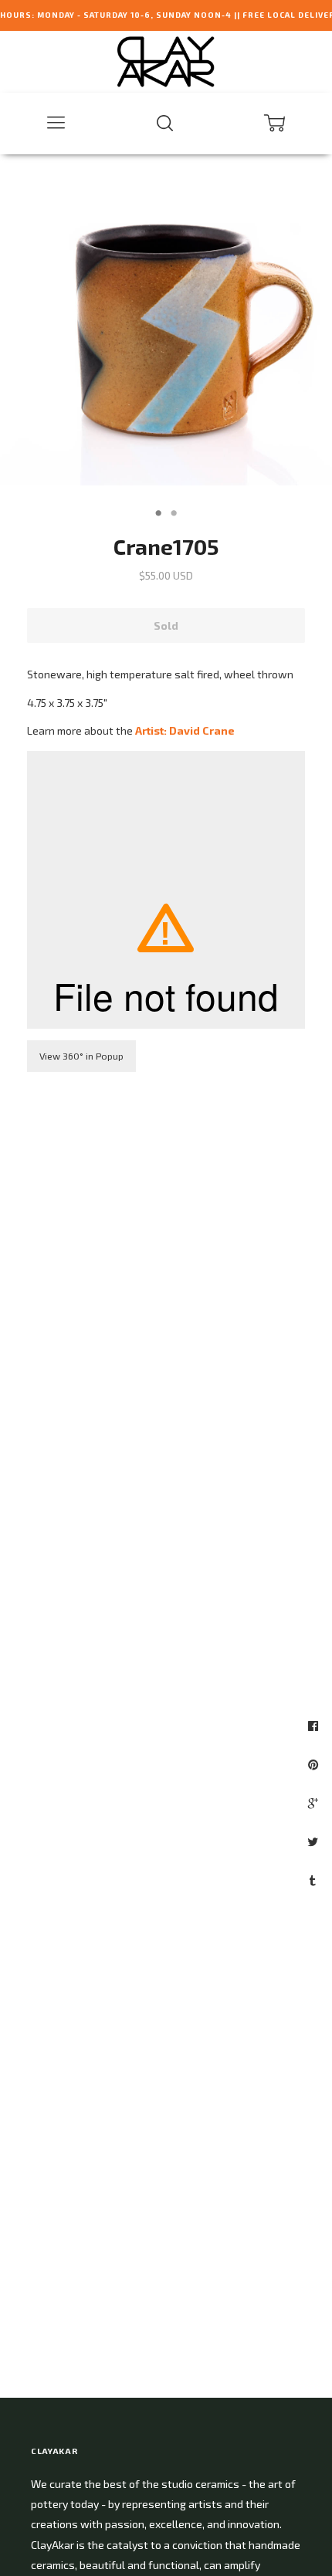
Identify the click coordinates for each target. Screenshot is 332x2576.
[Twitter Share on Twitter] (315, 1841)
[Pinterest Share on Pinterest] (315, 1764)
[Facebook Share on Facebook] (315, 1726)
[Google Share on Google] (315, 1803)
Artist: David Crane (185, 730)
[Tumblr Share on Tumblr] (315, 1880)
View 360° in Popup (81, 1056)
